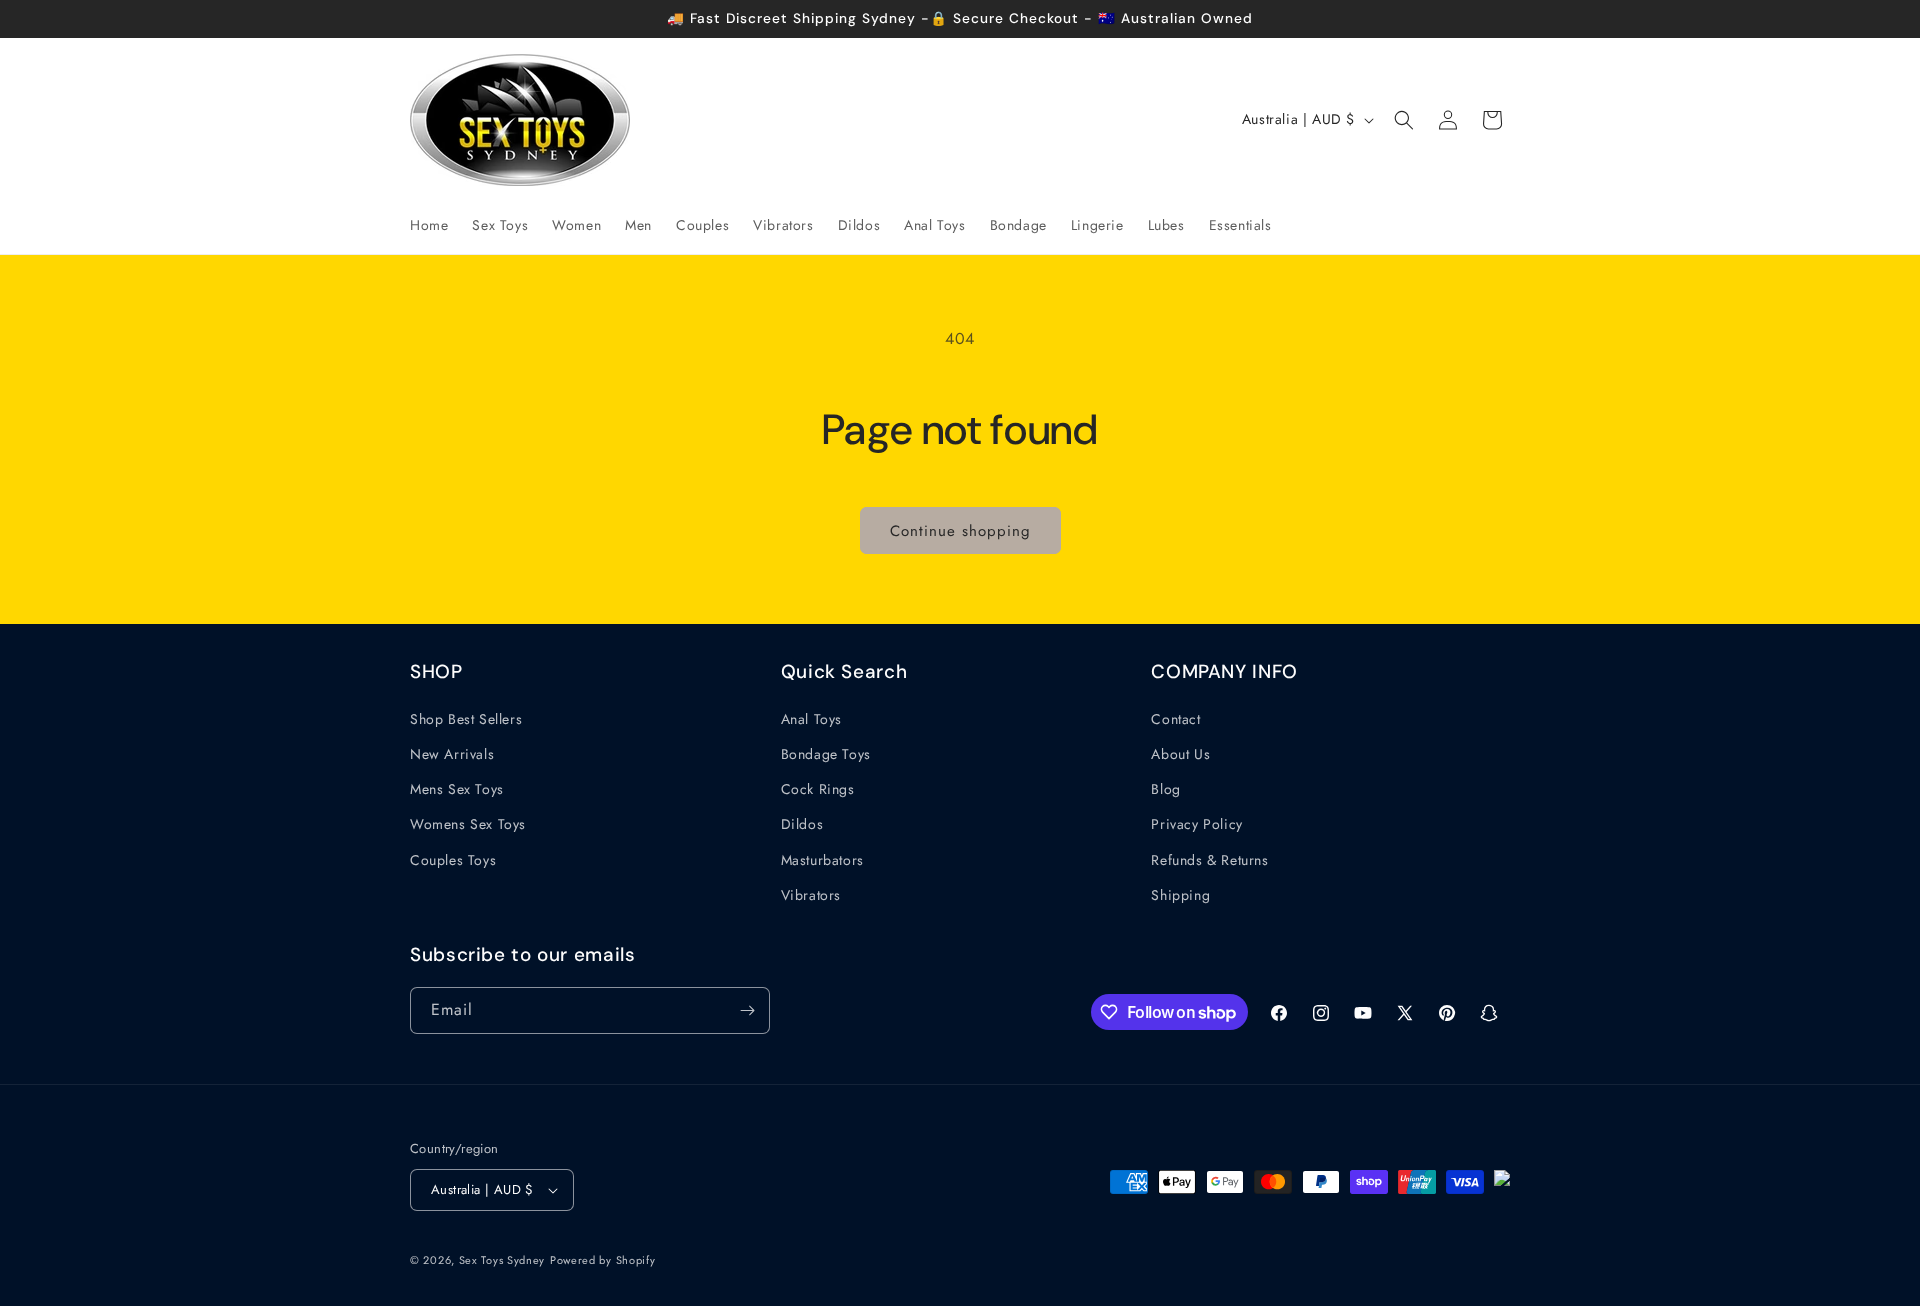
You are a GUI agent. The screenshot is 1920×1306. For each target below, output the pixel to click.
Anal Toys (811, 719)
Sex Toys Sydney (502, 1260)
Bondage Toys (826, 754)
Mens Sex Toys (457, 789)
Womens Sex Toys (468, 824)
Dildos (802, 824)
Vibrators (811, 895)
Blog (1165, 789)
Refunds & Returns (1209, 860)
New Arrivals (452, 754)
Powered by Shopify (603, 1260)
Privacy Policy (1196, 824)
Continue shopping (960, 531)
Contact (1175, 719)
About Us (1180, 754)
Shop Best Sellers (466, 719)
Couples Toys (453, 860)
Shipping (1180, 895)
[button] (1404, 120)
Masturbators (822, 860)
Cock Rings (818, 789)
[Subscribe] (747, 1010)
